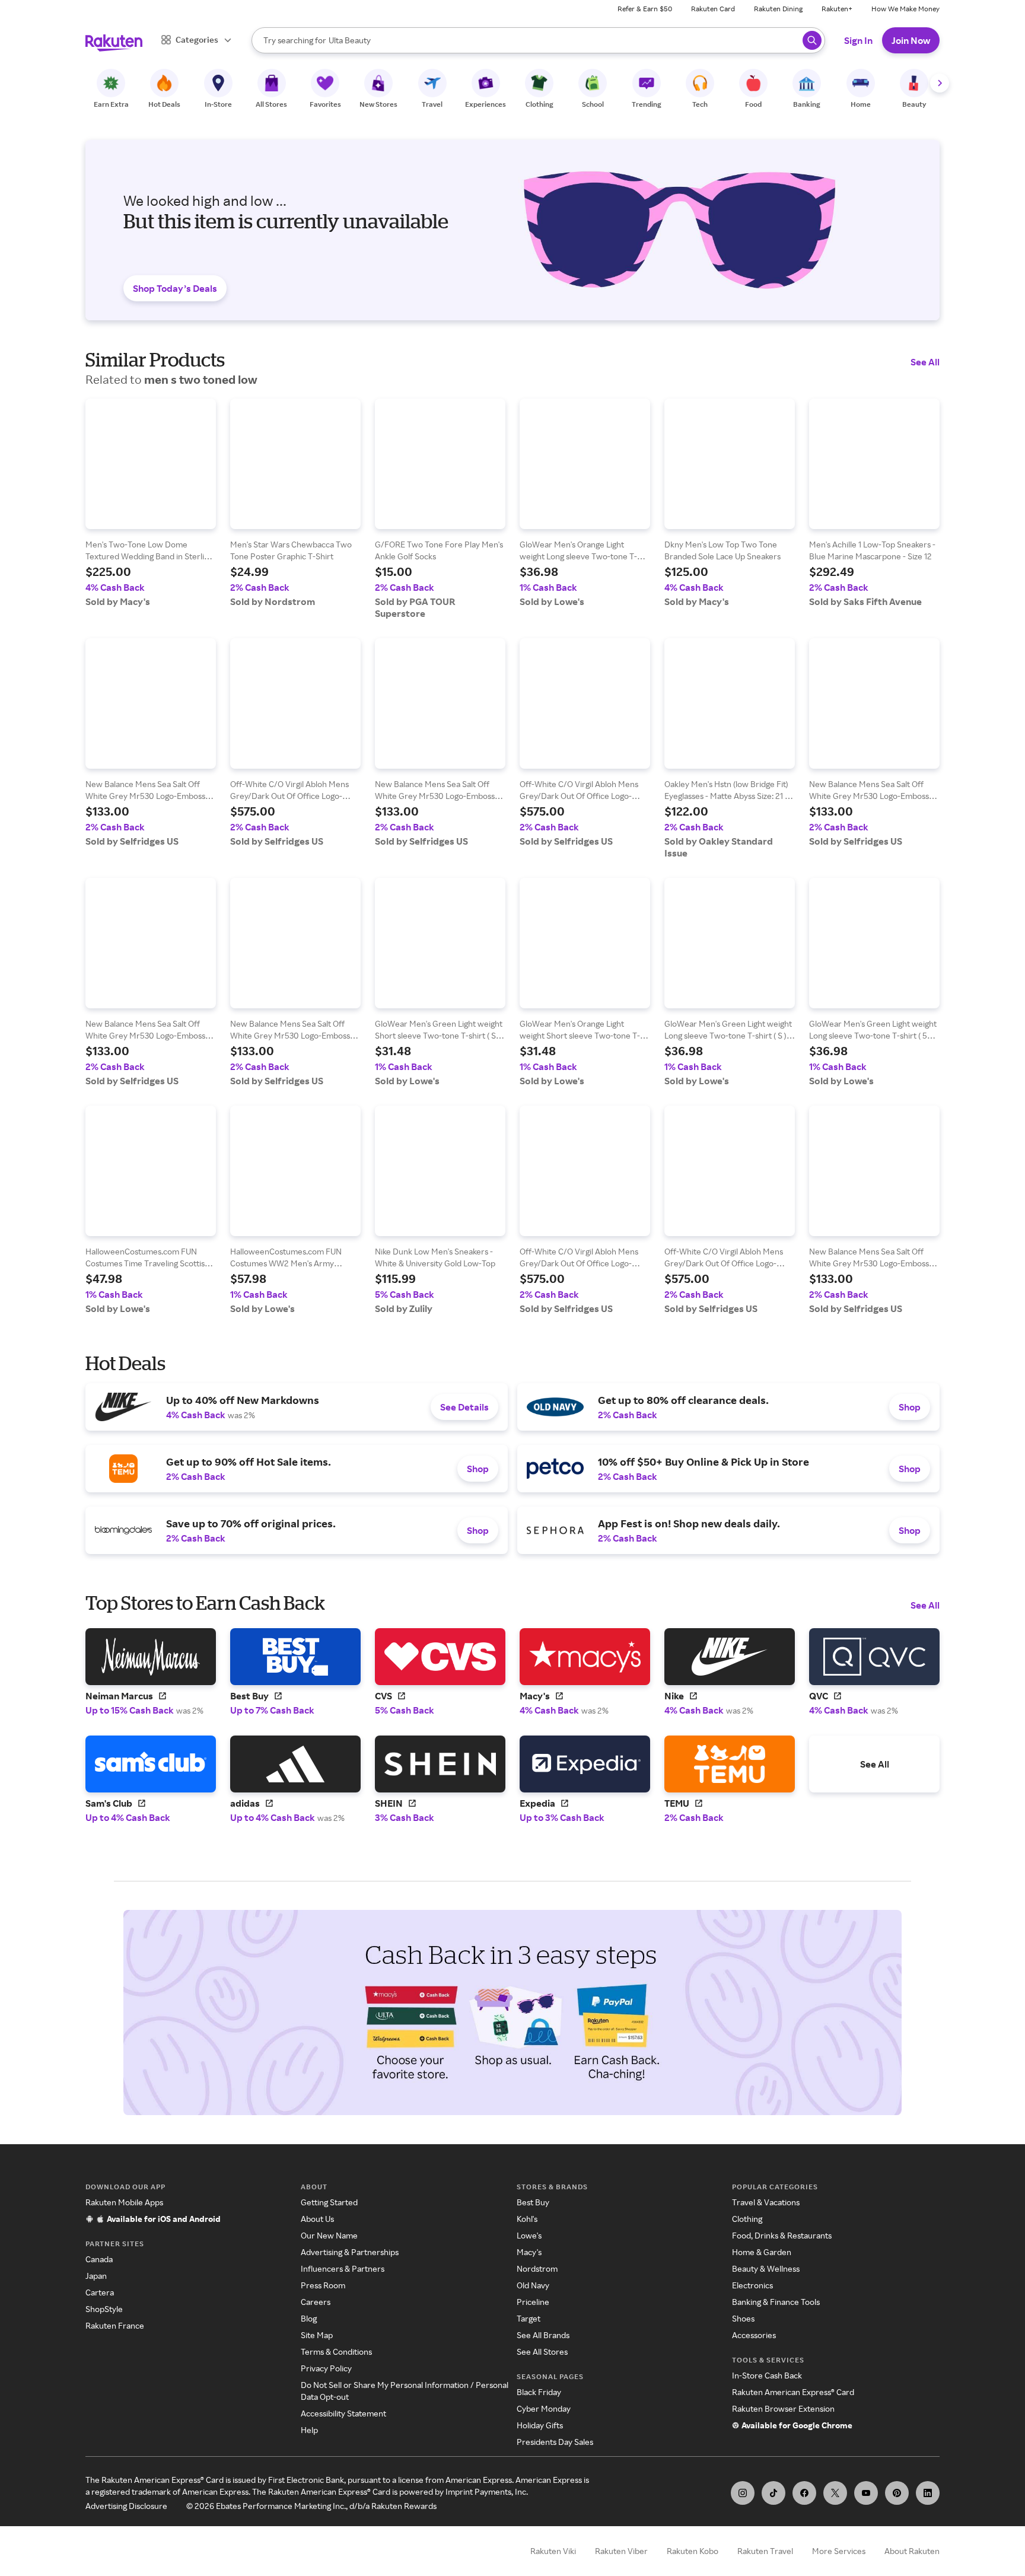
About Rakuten (912, 2551)
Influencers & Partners (343, 2268)
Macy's (529, 2252)
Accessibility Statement (343, 2413)
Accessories (754, 2335)
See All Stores (542, 2351)
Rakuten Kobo (693, 2551)
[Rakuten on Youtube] (866, 2493)
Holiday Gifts (540, 2425)
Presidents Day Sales (555, 2442)
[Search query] (812, 40)
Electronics (752, 2285)
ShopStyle (104, 2309)
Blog (309, 2318)
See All (925, 362)
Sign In (858, 40)
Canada (99, 2259)
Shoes (743, 2318)
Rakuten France (115, 2325)
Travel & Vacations (766, 2202)
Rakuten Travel (765, 2551)
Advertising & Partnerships (350, 2252)
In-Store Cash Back (767, 2375)
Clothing (747, 2219)
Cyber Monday (544, 2408)
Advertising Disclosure (126, 2506)
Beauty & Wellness (766, 2268)
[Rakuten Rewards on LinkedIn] (928, 2493)
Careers (316, 2302)
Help (309, 2430)
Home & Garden (762, 2252)
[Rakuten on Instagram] (743, 2493)
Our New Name (329, 2235)
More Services (839, 2551)
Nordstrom (537, 2268)
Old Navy (533, 2285)
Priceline (533, 2302)
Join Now (911, 40)
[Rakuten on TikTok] (773, 2493)
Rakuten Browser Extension (783, 2408)
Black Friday (539, 2392)
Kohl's (527, 2219)
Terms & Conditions (336, 2351)
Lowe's (529, 2235)
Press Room (323, 2285)
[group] (151, 503)
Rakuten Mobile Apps (124, 2202)
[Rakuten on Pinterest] (897, 2493)
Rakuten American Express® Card (793, 2392)
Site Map (317, 2335)
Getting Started (329, 2202)
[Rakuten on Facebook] (804, 2493)
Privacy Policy (326, 2368)
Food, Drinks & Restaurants (782, 2235)
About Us (317, 2219)
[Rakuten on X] (835, 2493)
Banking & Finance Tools (776, 2302)
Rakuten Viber (621, 2551)
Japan (96, 2276)
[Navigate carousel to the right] (940, 83)
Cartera (100, 2292)
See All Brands (543, 2335)
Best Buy (533, 2202)
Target (529, 2318)
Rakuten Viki (553, 2551)
